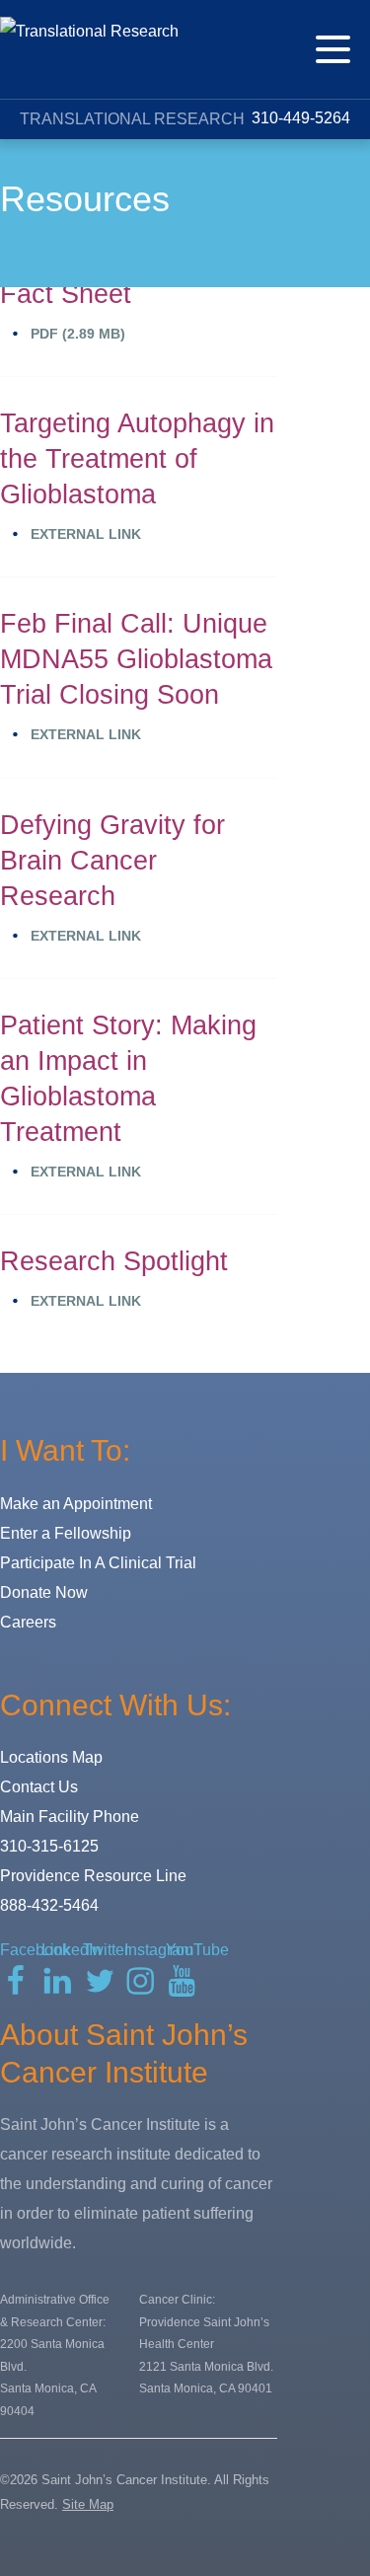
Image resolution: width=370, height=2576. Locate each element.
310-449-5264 (299, 118)
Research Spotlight (114, 1261)
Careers (28, 1622)
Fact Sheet (66, 294)
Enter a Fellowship (66, 1533)
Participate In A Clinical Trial (98, 1563)
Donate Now (44, 1592)
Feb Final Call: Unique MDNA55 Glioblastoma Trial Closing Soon (136, 659)
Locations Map (51, 1757)
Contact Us (39, 1787)
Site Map (88, 2504)
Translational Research (132, 119)
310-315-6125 (49, 1846)
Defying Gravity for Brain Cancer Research (112, 861)
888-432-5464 (49, 1905)
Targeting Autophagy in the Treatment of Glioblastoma (137, 459)
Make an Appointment (76, 1504)
